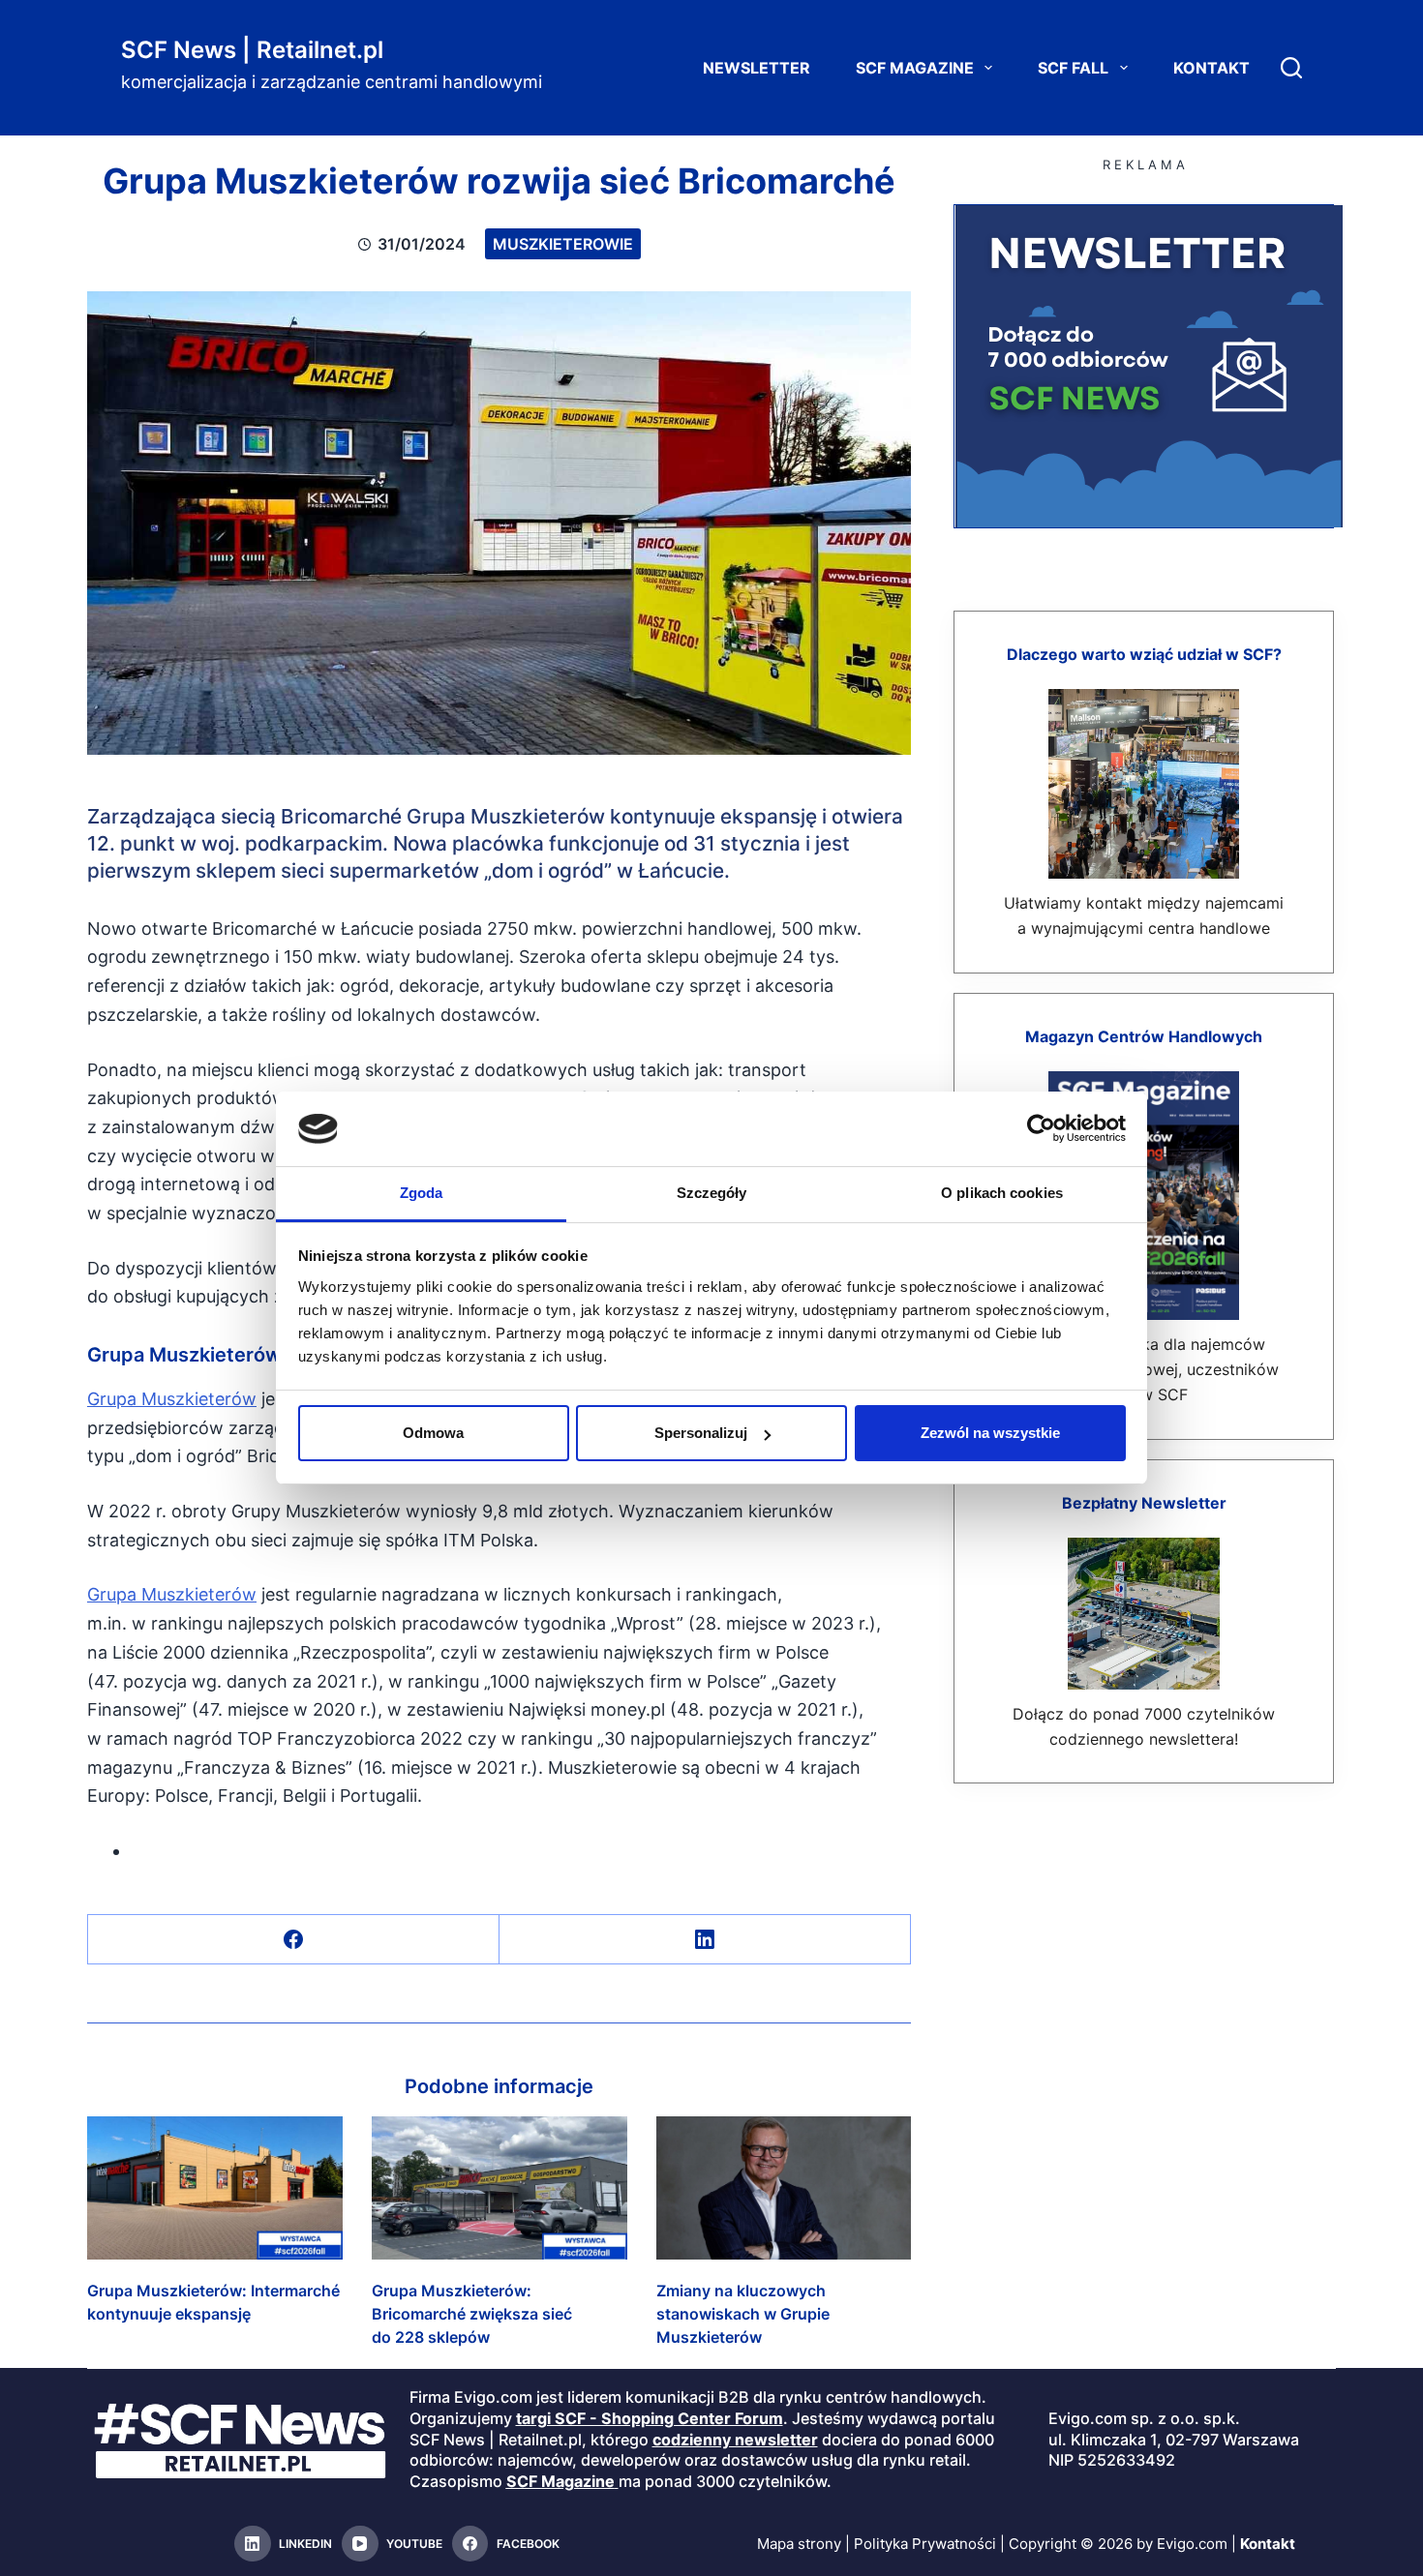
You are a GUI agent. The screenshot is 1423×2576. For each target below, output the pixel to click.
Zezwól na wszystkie (990, 1433)
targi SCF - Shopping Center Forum (650, 2418)
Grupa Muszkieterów (172, 1399)
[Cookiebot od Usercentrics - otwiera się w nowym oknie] (1041, 1128)
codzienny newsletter (735, 2440)
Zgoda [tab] (422, 1193)
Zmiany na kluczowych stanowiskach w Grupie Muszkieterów (743, 2314)
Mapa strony (799, 2544)
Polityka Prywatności (925, 2544)
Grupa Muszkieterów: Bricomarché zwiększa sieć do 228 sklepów (472, 2314)
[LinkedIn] (705, 1940)
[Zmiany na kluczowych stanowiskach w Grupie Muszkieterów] (784, 2188)
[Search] (1291, 68)
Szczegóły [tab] (712, 1193)
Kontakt (1211, 68)
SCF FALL (1073, 68)
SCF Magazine (915, 68)
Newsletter (757, 68)
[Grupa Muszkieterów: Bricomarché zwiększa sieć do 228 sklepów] (500, 2188)
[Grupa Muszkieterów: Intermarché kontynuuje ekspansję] (215, 2188)
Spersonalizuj (701, 1433)
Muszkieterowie (563, 244)
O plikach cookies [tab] (1002, 1193)
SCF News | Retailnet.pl (252, 50)
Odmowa (433, 1433)
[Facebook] (294, 1940)
